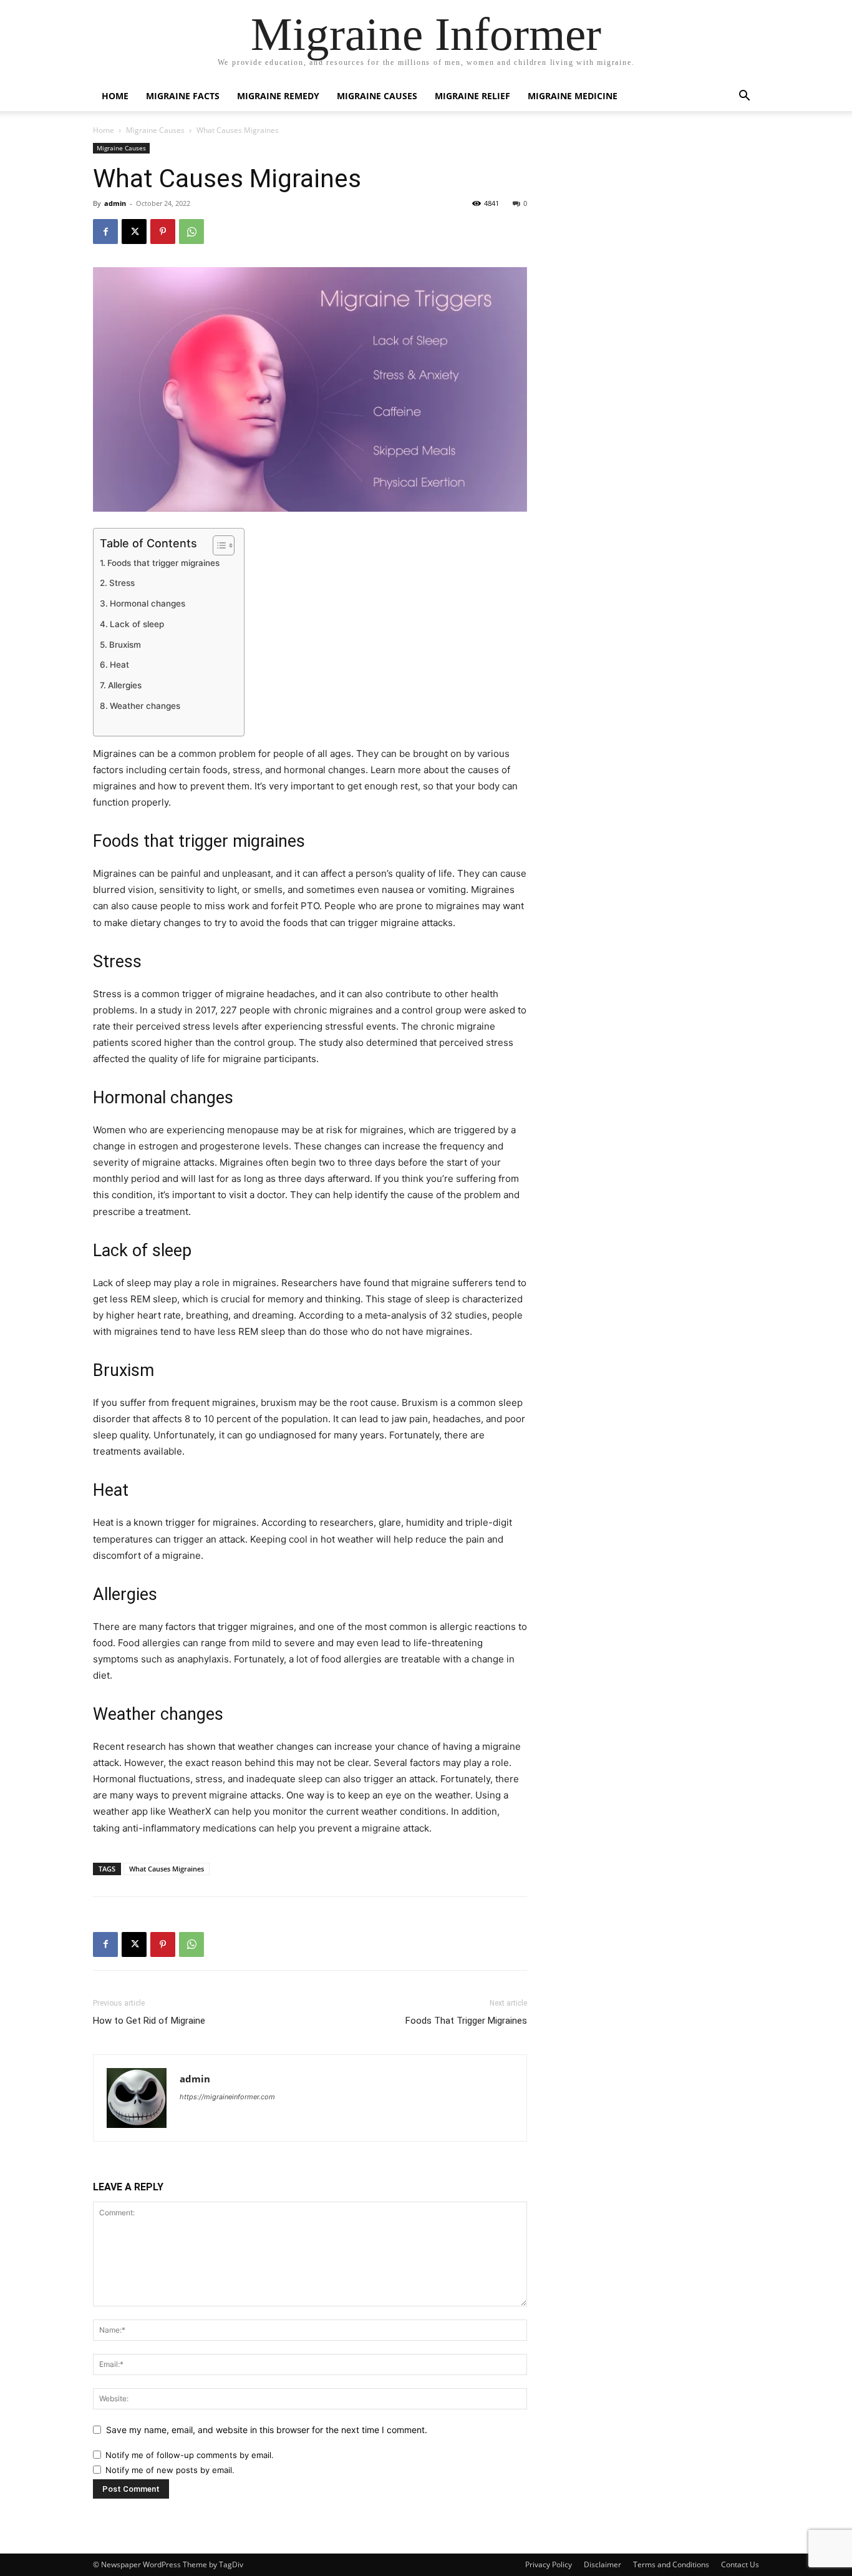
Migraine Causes (377, 96)
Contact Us (740, 2564)
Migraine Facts (183, 96)
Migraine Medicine (573, 96)
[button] (744, 97)
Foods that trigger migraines (163, 563)
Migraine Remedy (278, 96)
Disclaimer (603, 2564)
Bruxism (125, 645)
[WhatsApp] (191, 232)
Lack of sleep (137, 624)
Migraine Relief (472, 96)
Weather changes (145, 706)
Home (115, 96)
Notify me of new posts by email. (170, 2470)
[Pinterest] (163, 232)
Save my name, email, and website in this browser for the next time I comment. (267, 2430)
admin (115, 203)
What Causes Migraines (167, 1869)
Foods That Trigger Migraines (466, 2021)
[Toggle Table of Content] (217, 545)
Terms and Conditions (671, 2564)
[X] (134, 232)
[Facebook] (105, 232)
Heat (119, 665)
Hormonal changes (148, 603)
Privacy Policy (549, 2564)
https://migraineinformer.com (227, 2097)
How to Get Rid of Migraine (149, 2021)
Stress (122, 583)
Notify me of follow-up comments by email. (190, 2455)
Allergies (125, 685)
